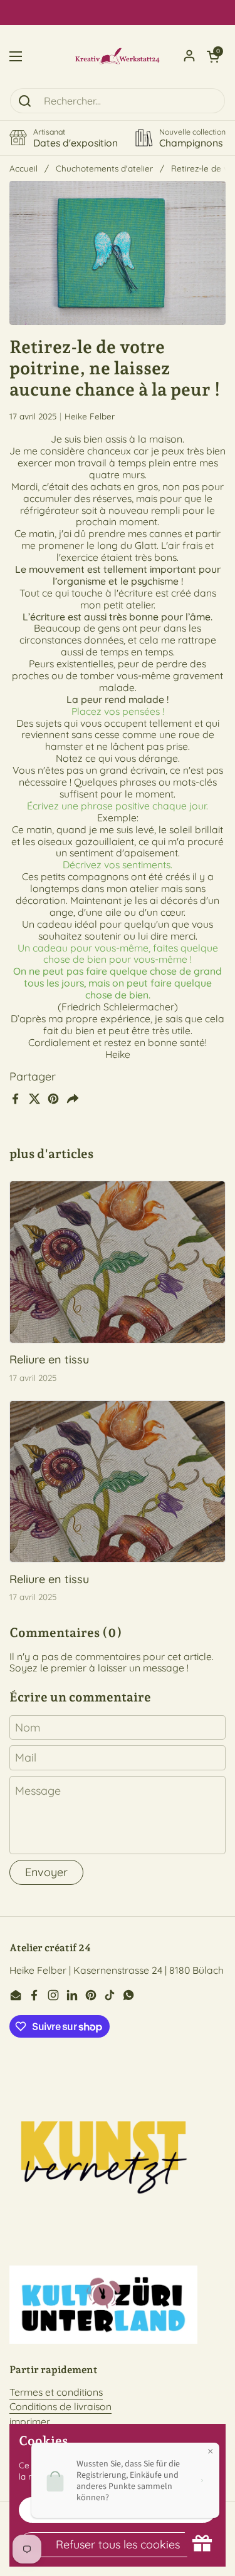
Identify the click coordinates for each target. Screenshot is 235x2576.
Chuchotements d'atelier (104, 168)
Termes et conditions (56, 2392)
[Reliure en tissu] (118, 1262)
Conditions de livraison (60, 2406)
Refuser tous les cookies (118, 2544)
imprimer (30, 2421)
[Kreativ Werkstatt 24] (118, 56)
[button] (213, 56)
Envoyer (46, 1872)
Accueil (23, 168)
